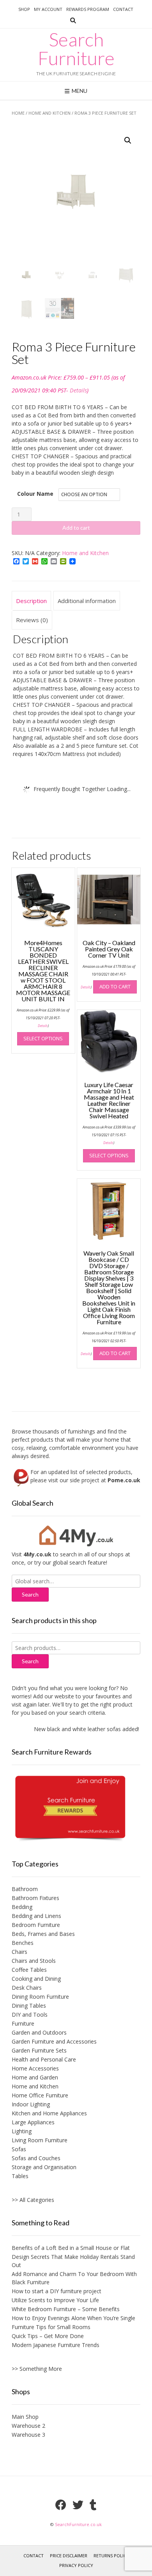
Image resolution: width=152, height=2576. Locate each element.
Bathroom (25, 1889)
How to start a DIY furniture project (57, 2291)
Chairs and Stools (34, 1961)
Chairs (19, 1952)
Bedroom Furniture (36, 1925)
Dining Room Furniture (40, 1997)
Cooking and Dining (36, 1979)
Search (30, 1661)
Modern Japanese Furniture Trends (56, 2345)
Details (78, 390)
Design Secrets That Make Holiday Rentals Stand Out (73, 2261)
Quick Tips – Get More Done (48, 2336)
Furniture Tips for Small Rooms (51, 2327)
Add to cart (76, 528)
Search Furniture (76, 49)
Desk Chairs (27, 1988)
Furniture (23, 2023)
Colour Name (35, 494)
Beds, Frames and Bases (43, 1934)
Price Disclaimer (69, 2556)
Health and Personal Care (44, 2059)
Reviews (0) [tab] (32, 620)
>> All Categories (33, 2200)
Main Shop (25, 2417)
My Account (48, 9)
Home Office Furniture (40, 2095)
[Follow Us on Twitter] (78, 2505)
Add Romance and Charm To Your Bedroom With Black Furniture (74, 2278)
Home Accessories (35, 2068)
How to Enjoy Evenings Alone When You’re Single (73, 2318)
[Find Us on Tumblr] (93, 2505)
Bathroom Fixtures (35, 1898)
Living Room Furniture (40, 2140)
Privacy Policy (76, 2565)
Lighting (22, 2131)
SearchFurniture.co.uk (78, 2524)
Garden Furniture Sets (39, 2050)
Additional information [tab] (87, 601)
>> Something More (37, 2369)
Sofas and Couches (36, 2158)
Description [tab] (31, 601)
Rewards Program (88, 9)
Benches (23, 1943)
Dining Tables (29, 2006)
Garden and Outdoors (39, 2032)
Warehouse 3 (28, 2435)
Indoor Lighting (31, 2104)
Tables (20, 2176)
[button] (128, 140)
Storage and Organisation (44, 2167)
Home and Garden (35, 2077)
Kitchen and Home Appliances (49, 2113)
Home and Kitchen (49, 113)
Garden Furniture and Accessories (54, 2041)
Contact (123, 9)
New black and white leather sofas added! (80, 1729)
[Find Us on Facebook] (61, 2505)
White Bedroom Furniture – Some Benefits (66, 2309)
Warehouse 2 (28, 2426)
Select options (43, 1038)
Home (18, 113)
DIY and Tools (30, 2014)
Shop (24, 9)
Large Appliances (33, 2122)
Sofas (19, 2149)
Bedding (22, 1907)
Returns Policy (111, 2556)
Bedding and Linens (36, 1916)
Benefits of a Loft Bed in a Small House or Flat (71, 2248)
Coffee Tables (29, 1970)
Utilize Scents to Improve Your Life (55, 2300)
